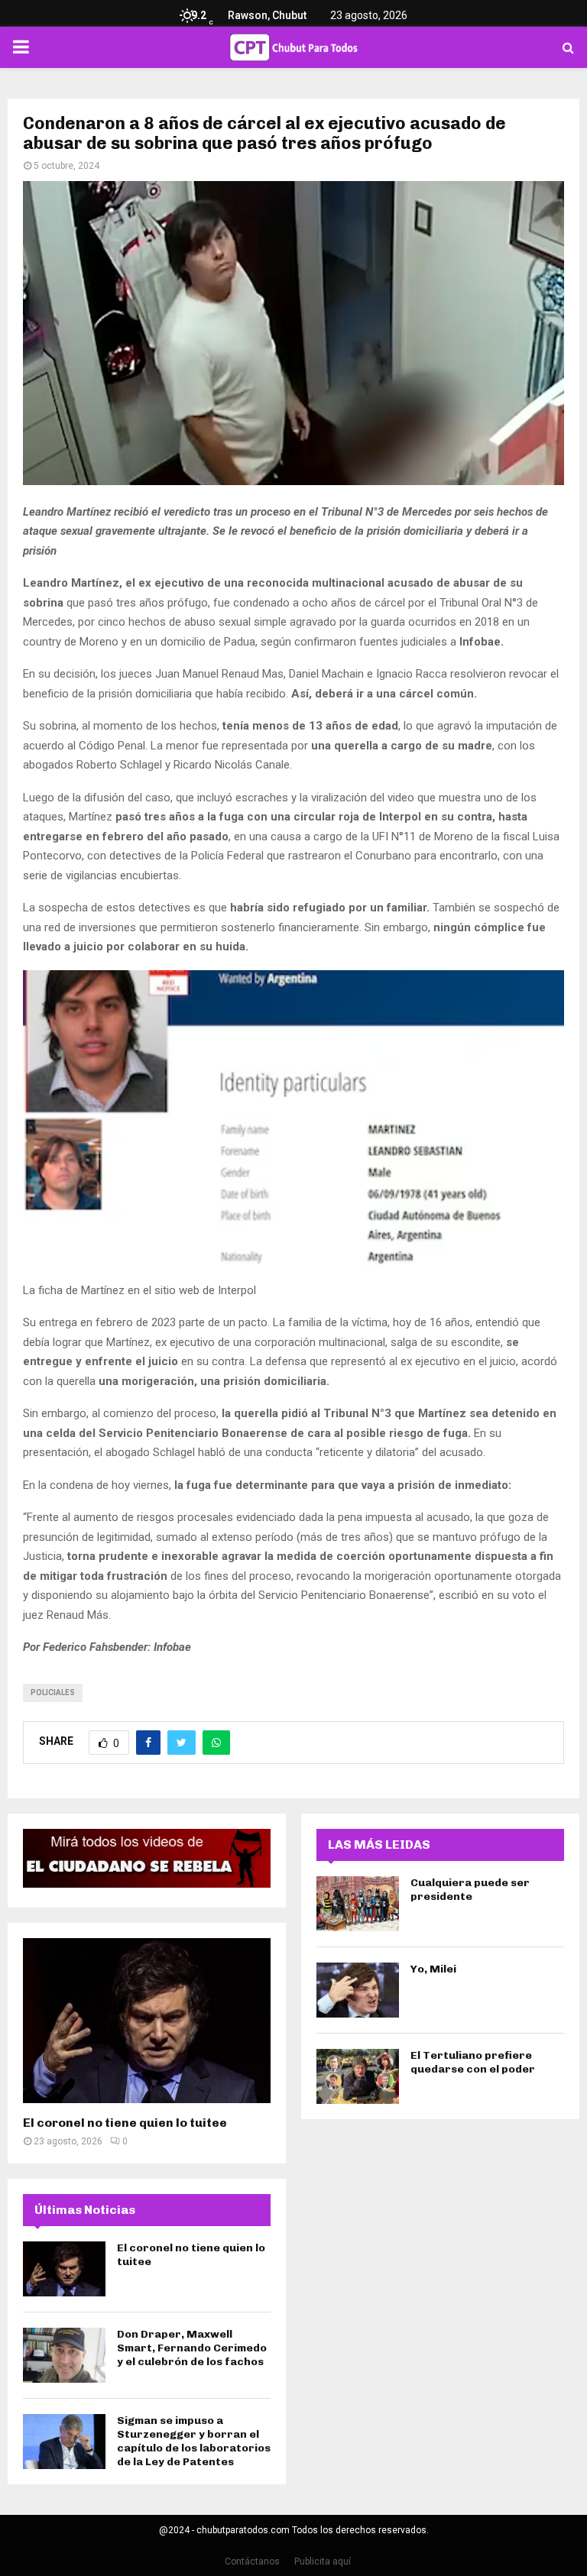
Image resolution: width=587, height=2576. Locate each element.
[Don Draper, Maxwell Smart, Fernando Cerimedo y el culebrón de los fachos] (64, 2355)
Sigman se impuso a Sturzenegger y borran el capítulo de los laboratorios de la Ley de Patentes (194, 2442)
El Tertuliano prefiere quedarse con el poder (473, 2062)
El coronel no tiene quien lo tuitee (125, 2123)
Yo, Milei (433, 1969)
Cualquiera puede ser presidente (470, 1890)
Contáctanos (252, 2561)
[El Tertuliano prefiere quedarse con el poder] (358, 2076)
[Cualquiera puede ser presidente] (358, 1904)
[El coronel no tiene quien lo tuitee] (147, 2021)
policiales (53, 1693)
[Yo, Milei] (358, 1990)
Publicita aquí (323, 2561)
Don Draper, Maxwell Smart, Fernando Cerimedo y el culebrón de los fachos (192, 2348)
